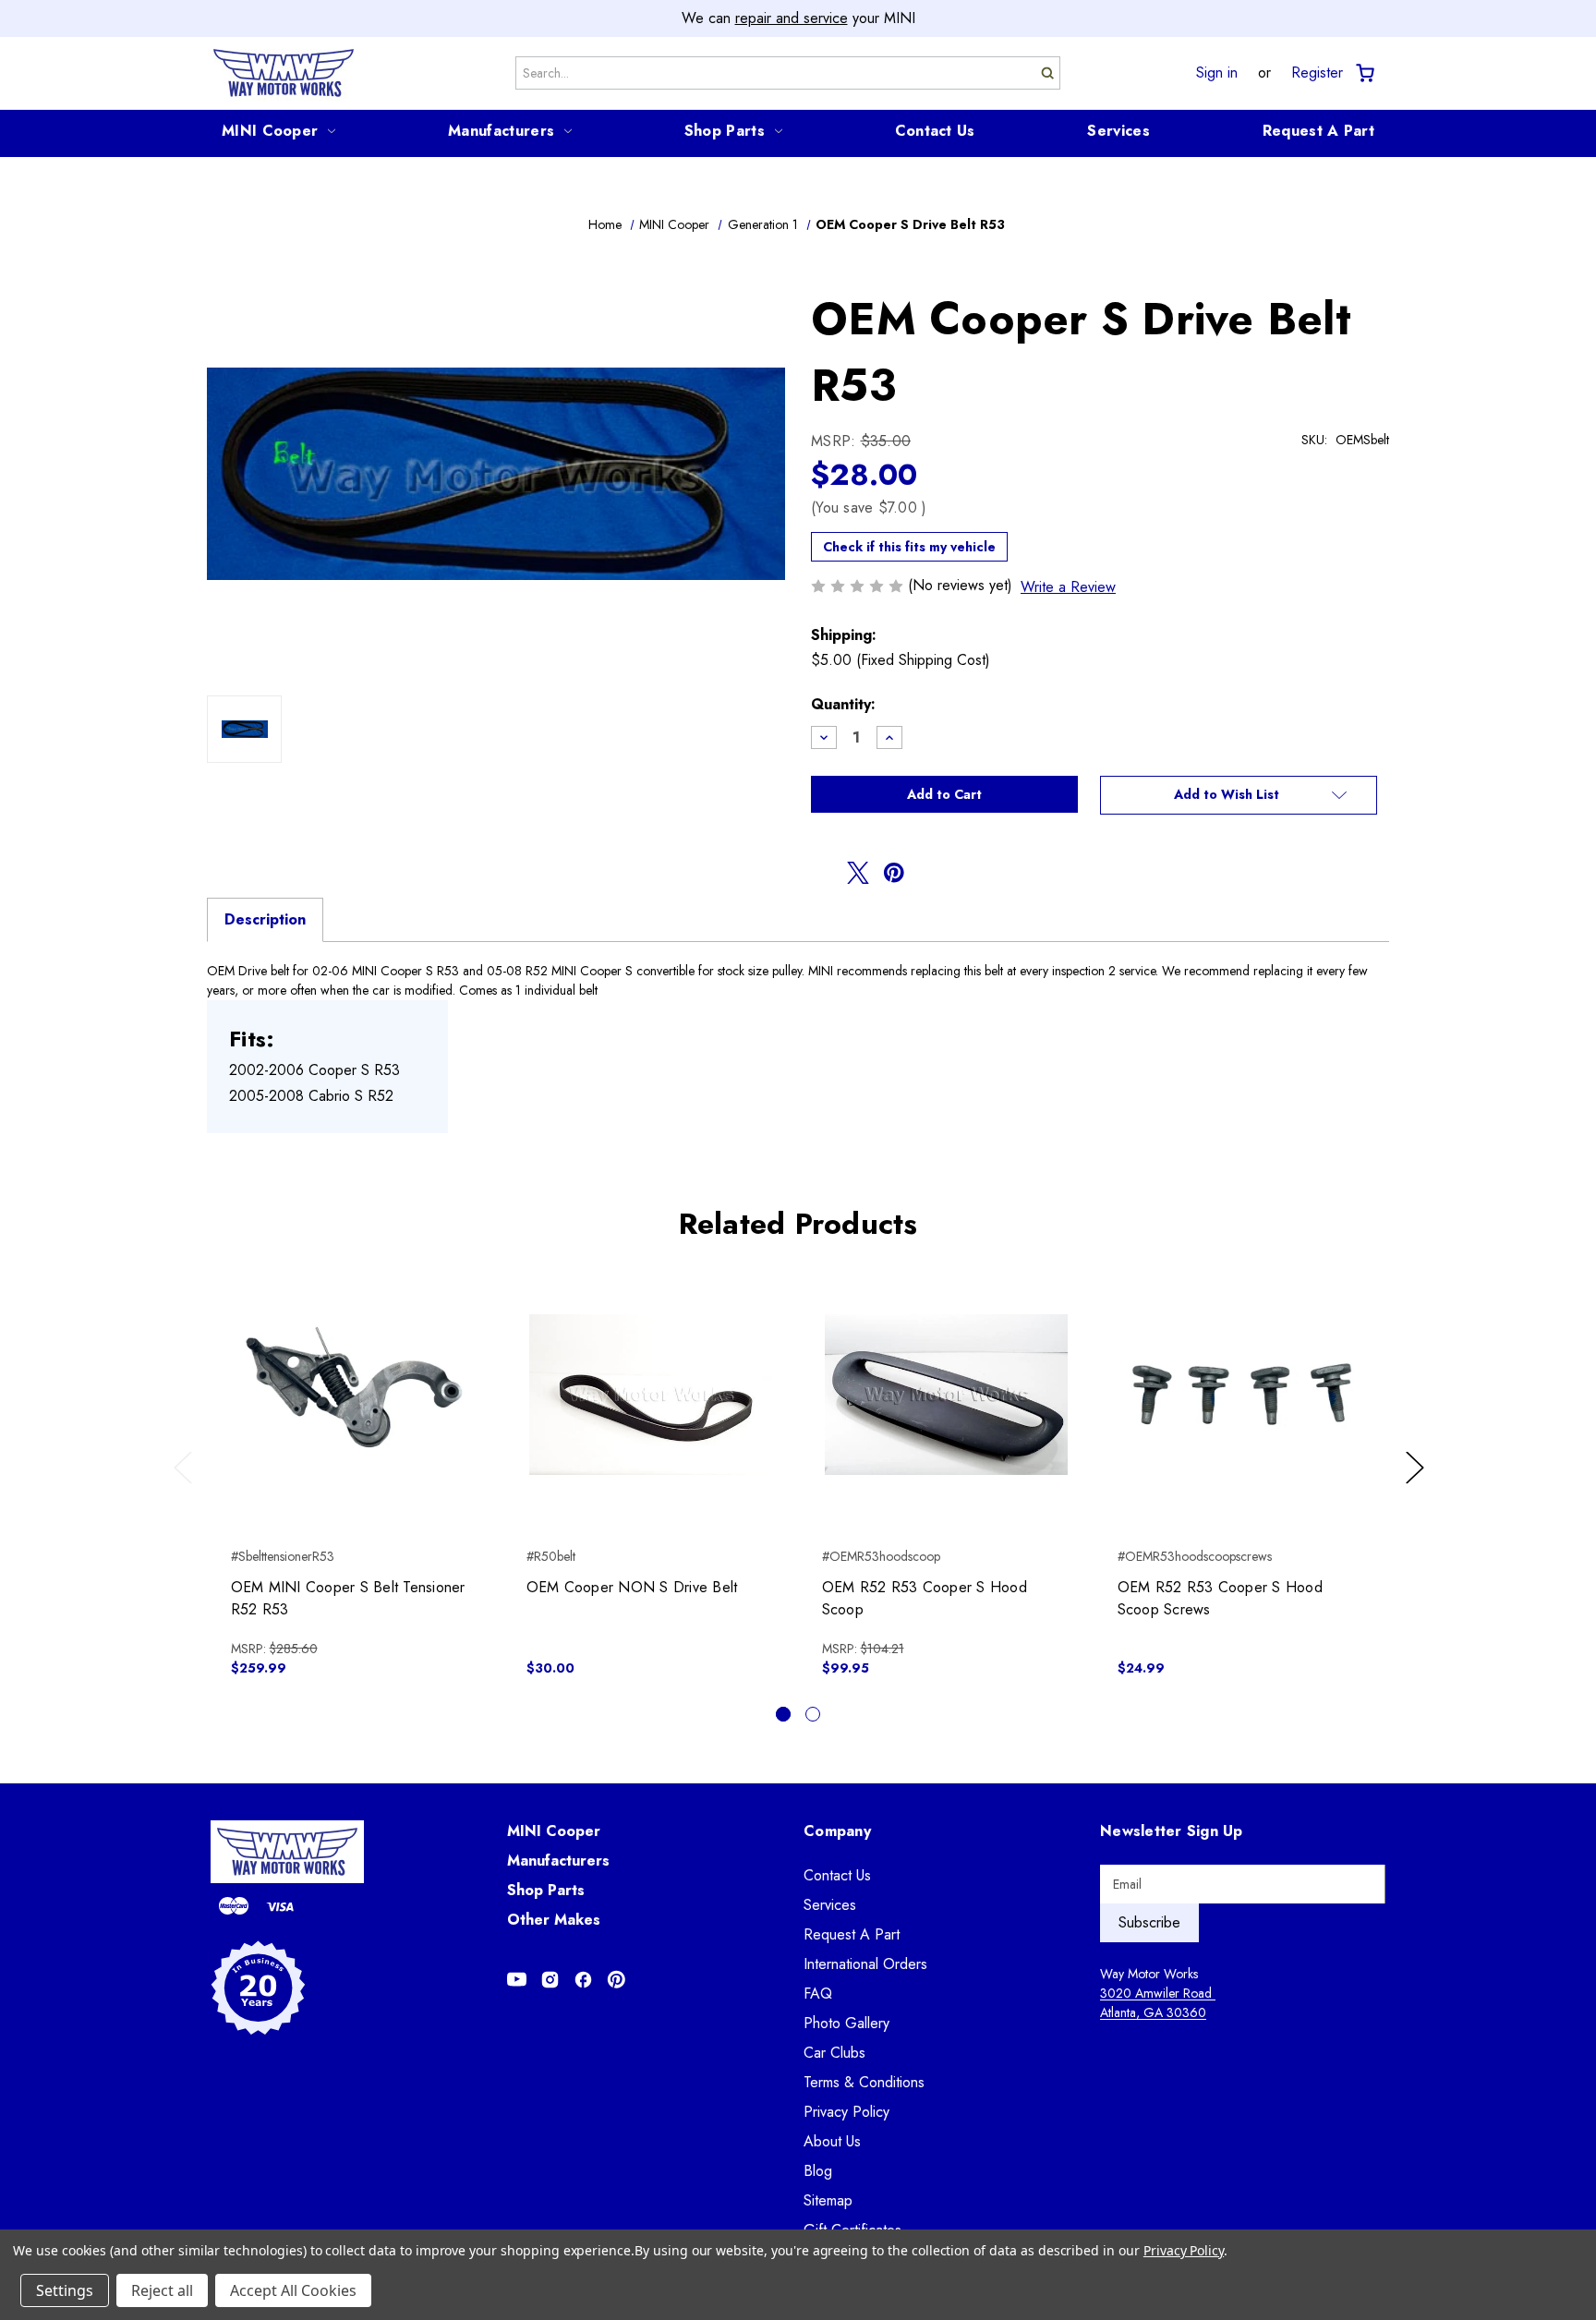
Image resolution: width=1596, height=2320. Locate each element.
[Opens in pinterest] (894, 873)
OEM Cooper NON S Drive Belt (632, 1587)
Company (837, 1831)
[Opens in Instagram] (550, 1980)
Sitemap (828, 2200)
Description (265, 919)
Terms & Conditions (864, 2082)
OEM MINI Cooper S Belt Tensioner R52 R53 (348, 1598)
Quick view (355, 1378)
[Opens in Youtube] (517, 1980)
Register (1317, 73)
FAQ (818, 1994)
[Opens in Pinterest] (617, 1980)
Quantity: (843, 704)
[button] (1239, 795)
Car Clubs (834, 2053)
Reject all (162, 2290)
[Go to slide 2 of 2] (813, 1714)
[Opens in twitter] (858, 873)
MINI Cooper (270, 131)
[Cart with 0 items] (1364, 73)
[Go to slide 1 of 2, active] (783, 1714)
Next (1418, 1486)
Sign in (1217, 73)
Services (1118, 131)
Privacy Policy (846, 2112)
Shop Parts (725, 131)
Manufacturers (501, 131)
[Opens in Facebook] (583, 1980)
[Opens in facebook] (822, 873)
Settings (65, 2290)
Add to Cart (355, 1410)
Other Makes (554, 1920)
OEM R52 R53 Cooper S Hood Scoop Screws (1220, 1598)
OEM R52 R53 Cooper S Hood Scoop (925, 1598)
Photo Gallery (846, 2023)
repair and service (792, 18)
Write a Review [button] (1068, 587)
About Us (832, 2141)
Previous (187, 1486)
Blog (818, 2171)
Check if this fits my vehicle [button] (909, 547)
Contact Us (935, 131)
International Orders (865, 1964)
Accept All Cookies (293, 2290)
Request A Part (1318, 131)
